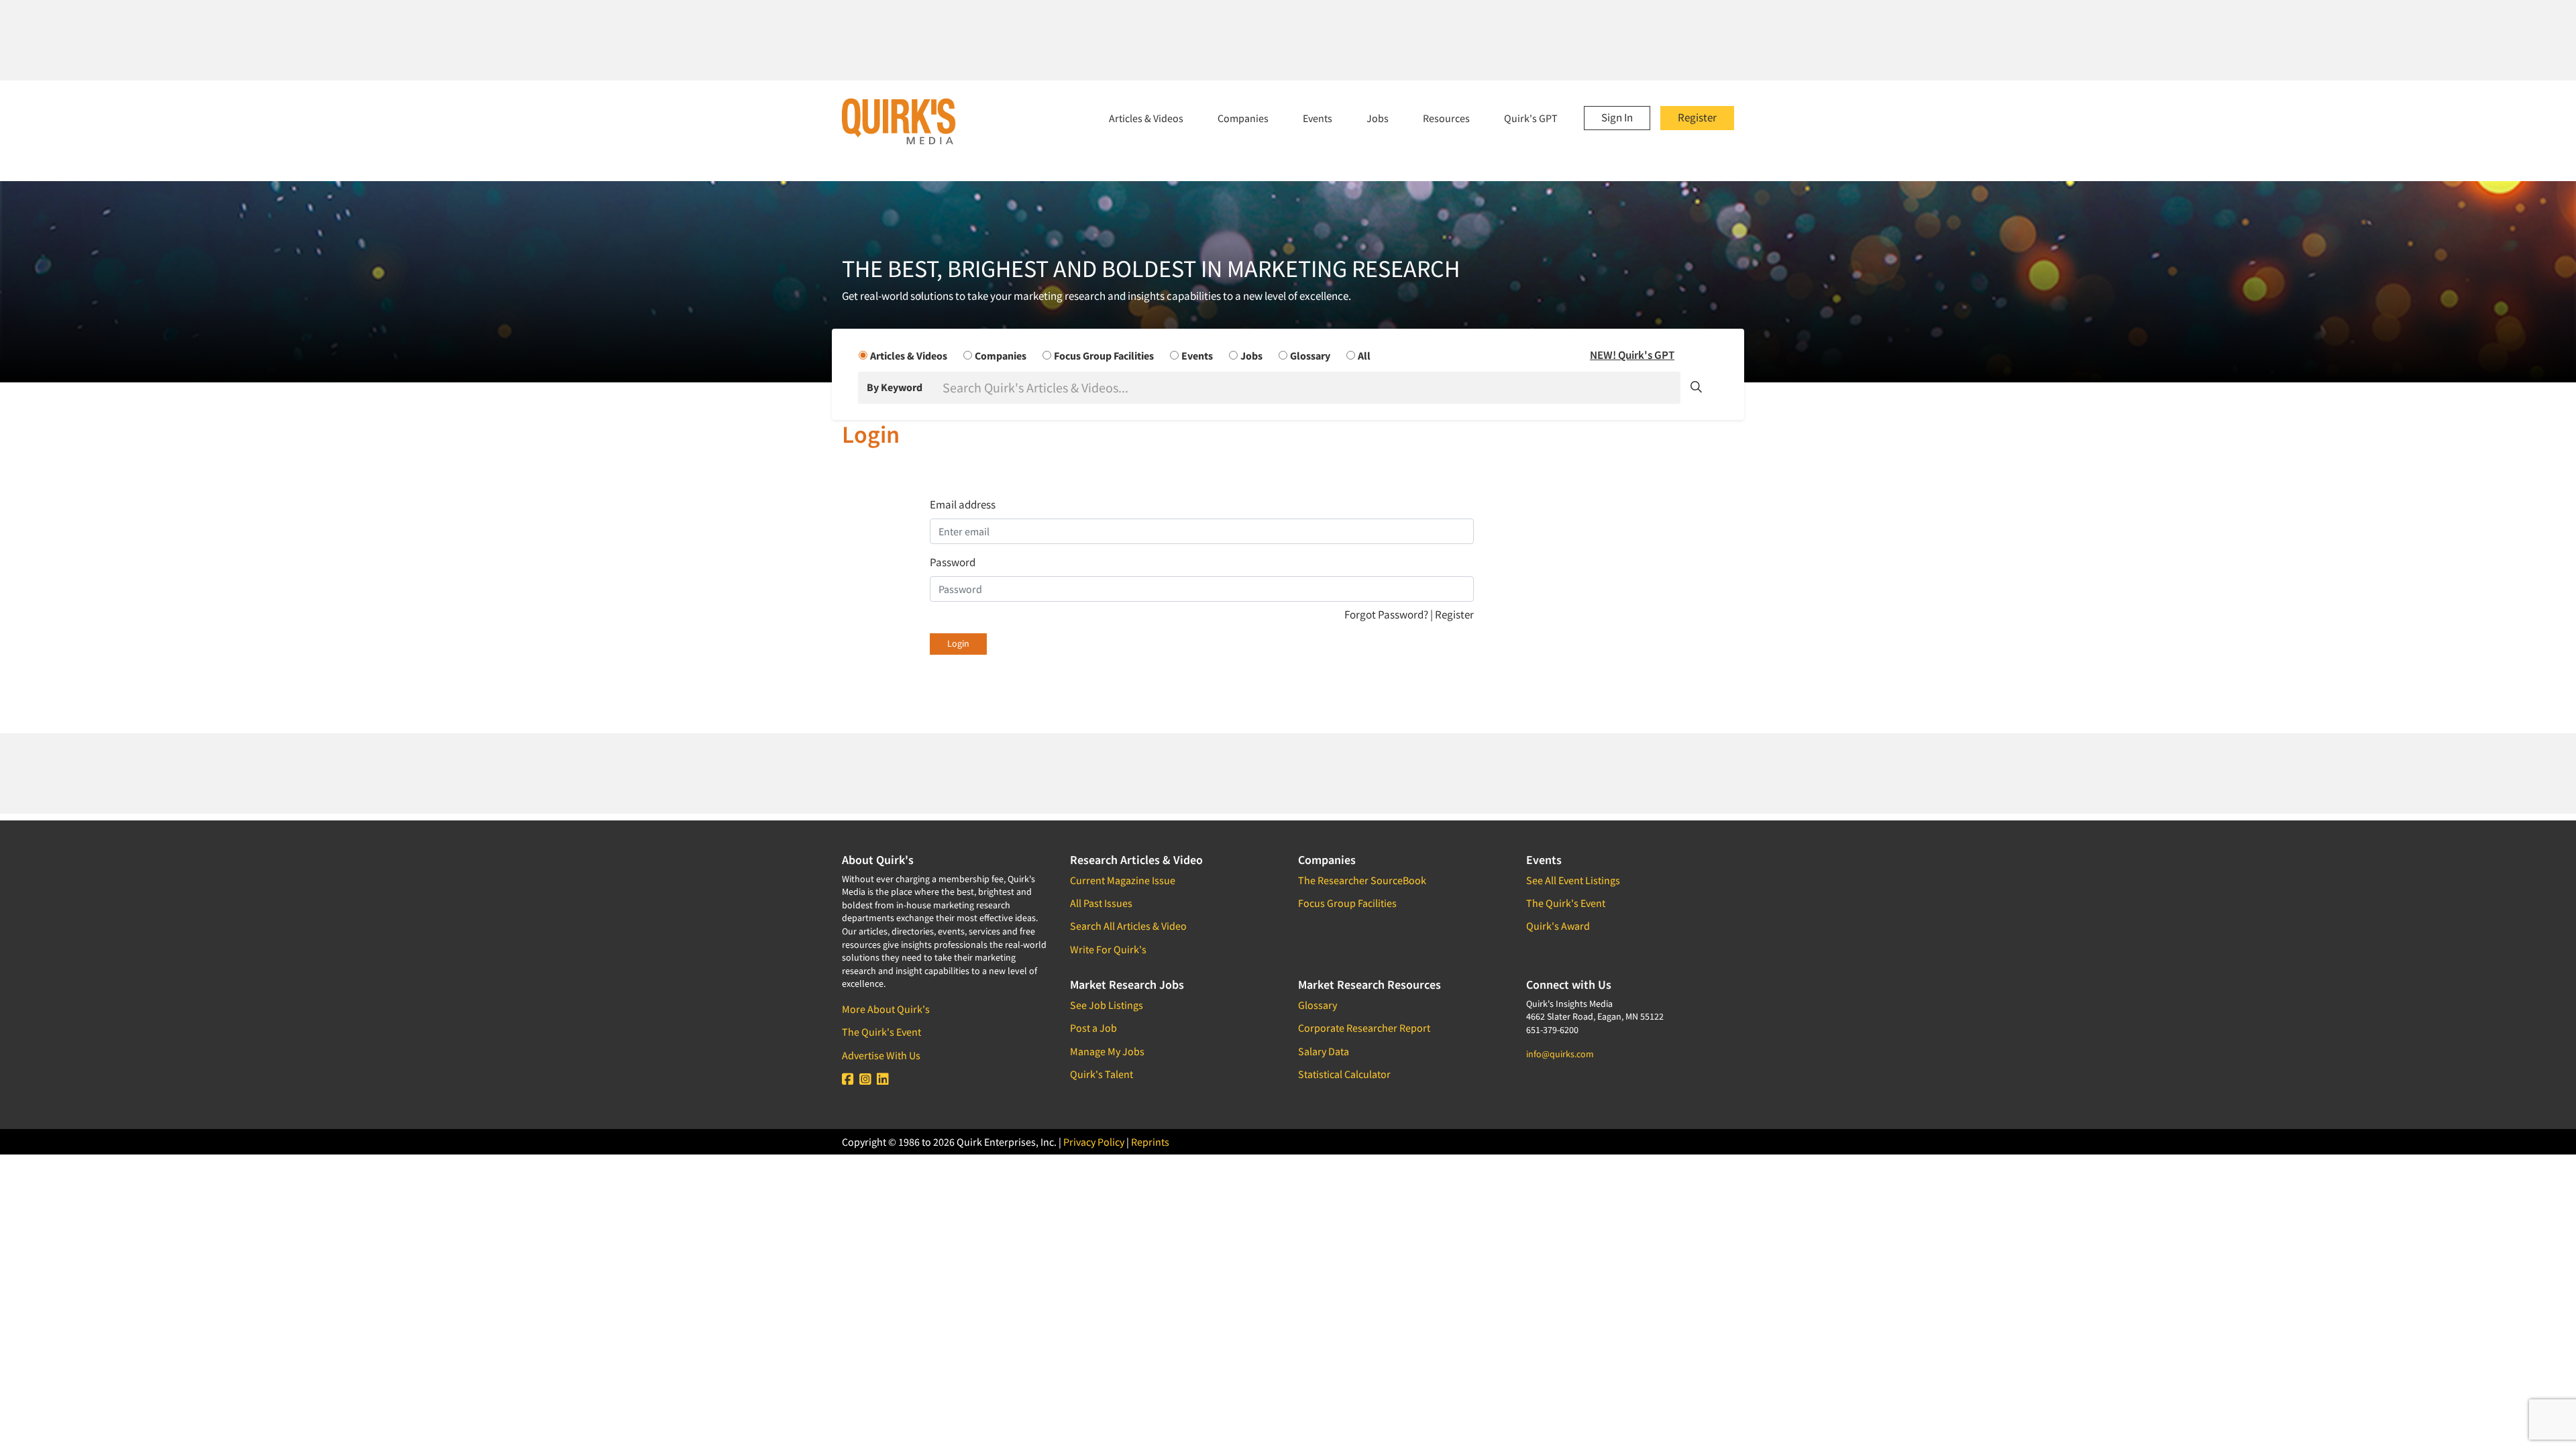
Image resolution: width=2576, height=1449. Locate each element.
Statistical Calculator (1344, 1074)
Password (953, 562)
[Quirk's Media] (899, 121)
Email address (963, 504)
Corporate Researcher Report (1364, 1028)
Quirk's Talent (1102, 1074)
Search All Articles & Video (1128, 926)
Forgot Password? (1387, 614)
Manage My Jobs (1107, 1051)
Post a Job (1093, 1028)
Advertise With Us (881, 1055)
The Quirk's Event (881, 1032)
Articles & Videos (1146, 118)
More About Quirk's (886, 1009)
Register (1697, 117)
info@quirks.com (1560, 1054)
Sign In (1617, 117)
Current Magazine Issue (1123, 880)
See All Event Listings (1573, 880)
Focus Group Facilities (1347, 903)
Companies (1243, 118)
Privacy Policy (1094, 1142)
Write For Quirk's (1108, 949)
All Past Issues (1101, 903)
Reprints (1150, 1142)
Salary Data (1324, 1051)
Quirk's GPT (1531, 118)
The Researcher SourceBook (1362, 880)
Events (1318, 118)
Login (958, 643)
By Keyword (895, 387)
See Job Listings (1107, 1005)
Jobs (1378, 118)
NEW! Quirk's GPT (1632, 355)
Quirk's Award (1558, 926)
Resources (1446, 118)
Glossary (1318, 1005)
